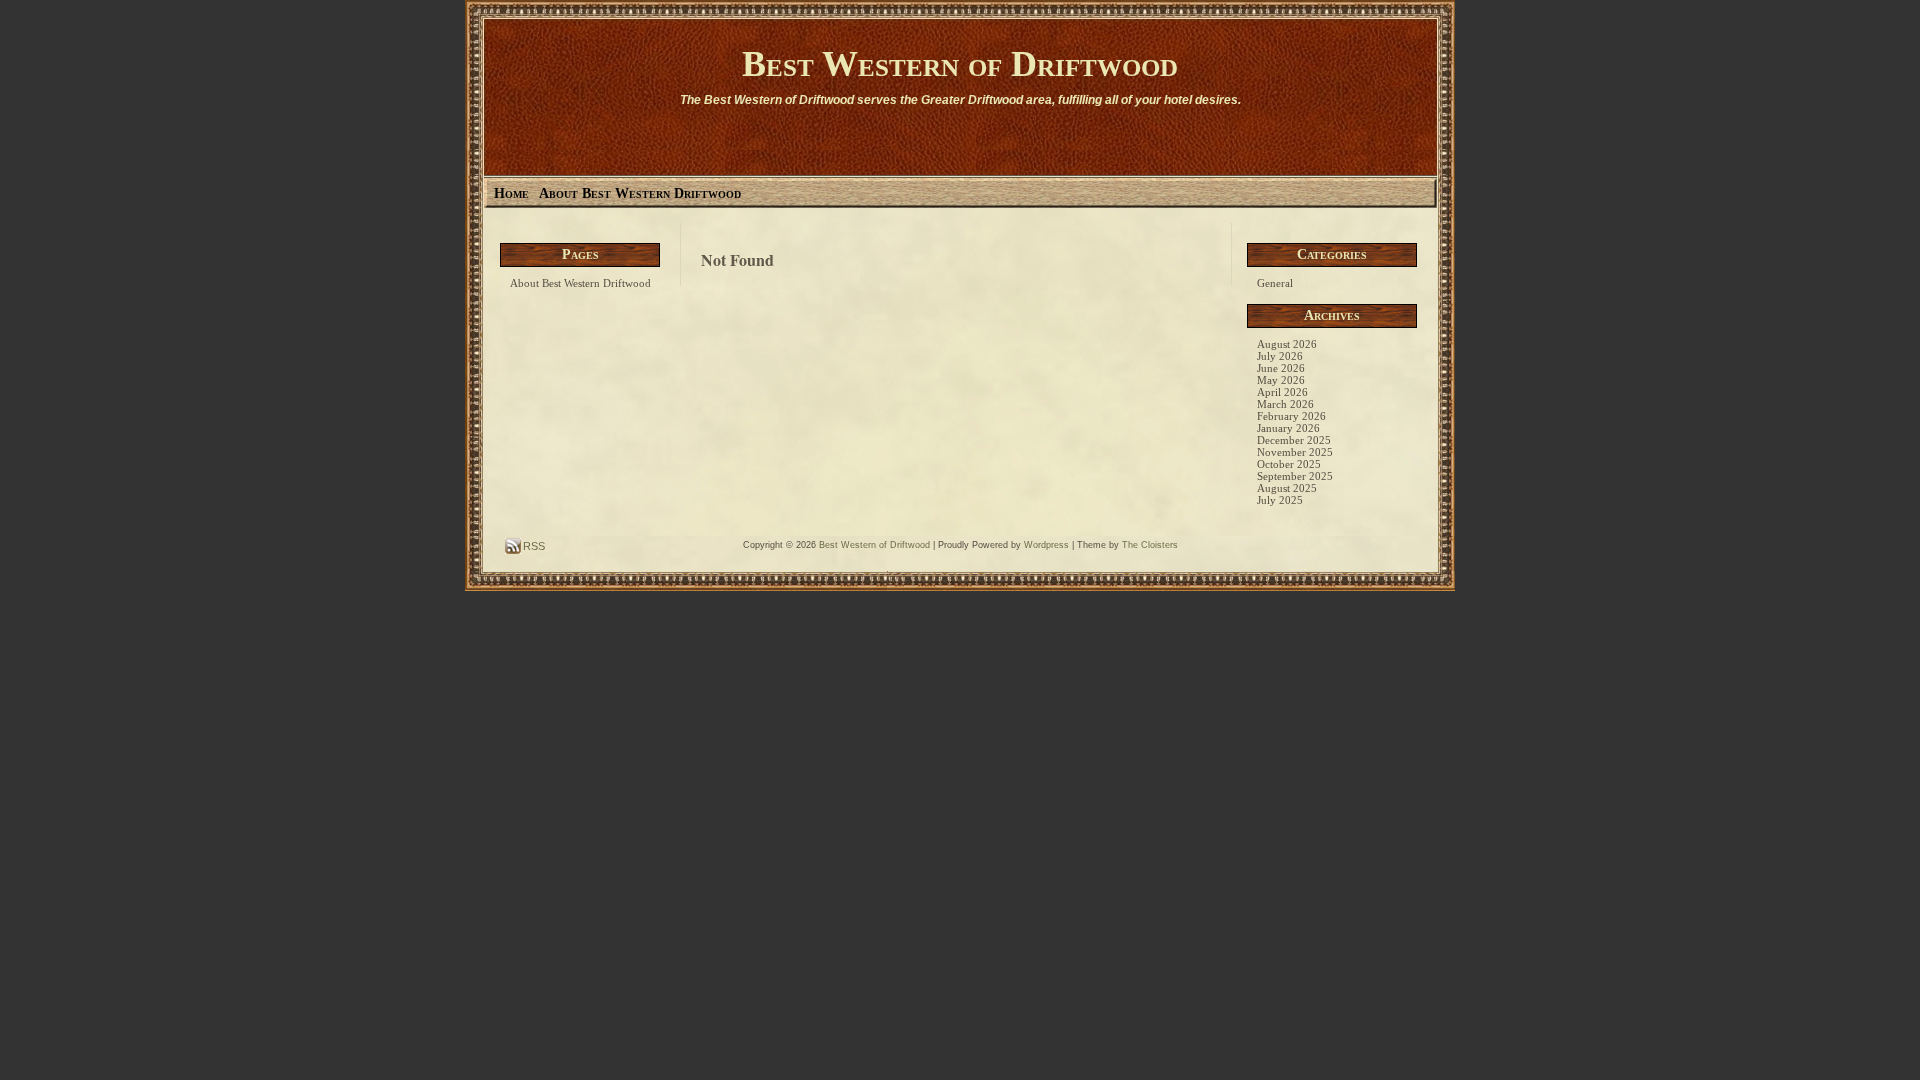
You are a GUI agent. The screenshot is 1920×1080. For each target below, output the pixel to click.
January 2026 (1288, 428)
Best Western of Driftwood (960, 64)
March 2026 (1285, 404)
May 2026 (1281, 380)
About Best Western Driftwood (640, 193)
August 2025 (1287, 488)
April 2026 (1282, 392)
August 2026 (1287, 344)
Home (511, 193)
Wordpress (1046, 545)
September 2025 (1295, 476)
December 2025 (1294, 440)
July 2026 (1280, 356)
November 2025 (1295, 452)
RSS (532, 546)
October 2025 (1289, 464)
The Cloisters (1150, 545)
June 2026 (1281, 368)
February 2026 (1291, 416)
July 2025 (1280, 500)
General (1275, 283)
